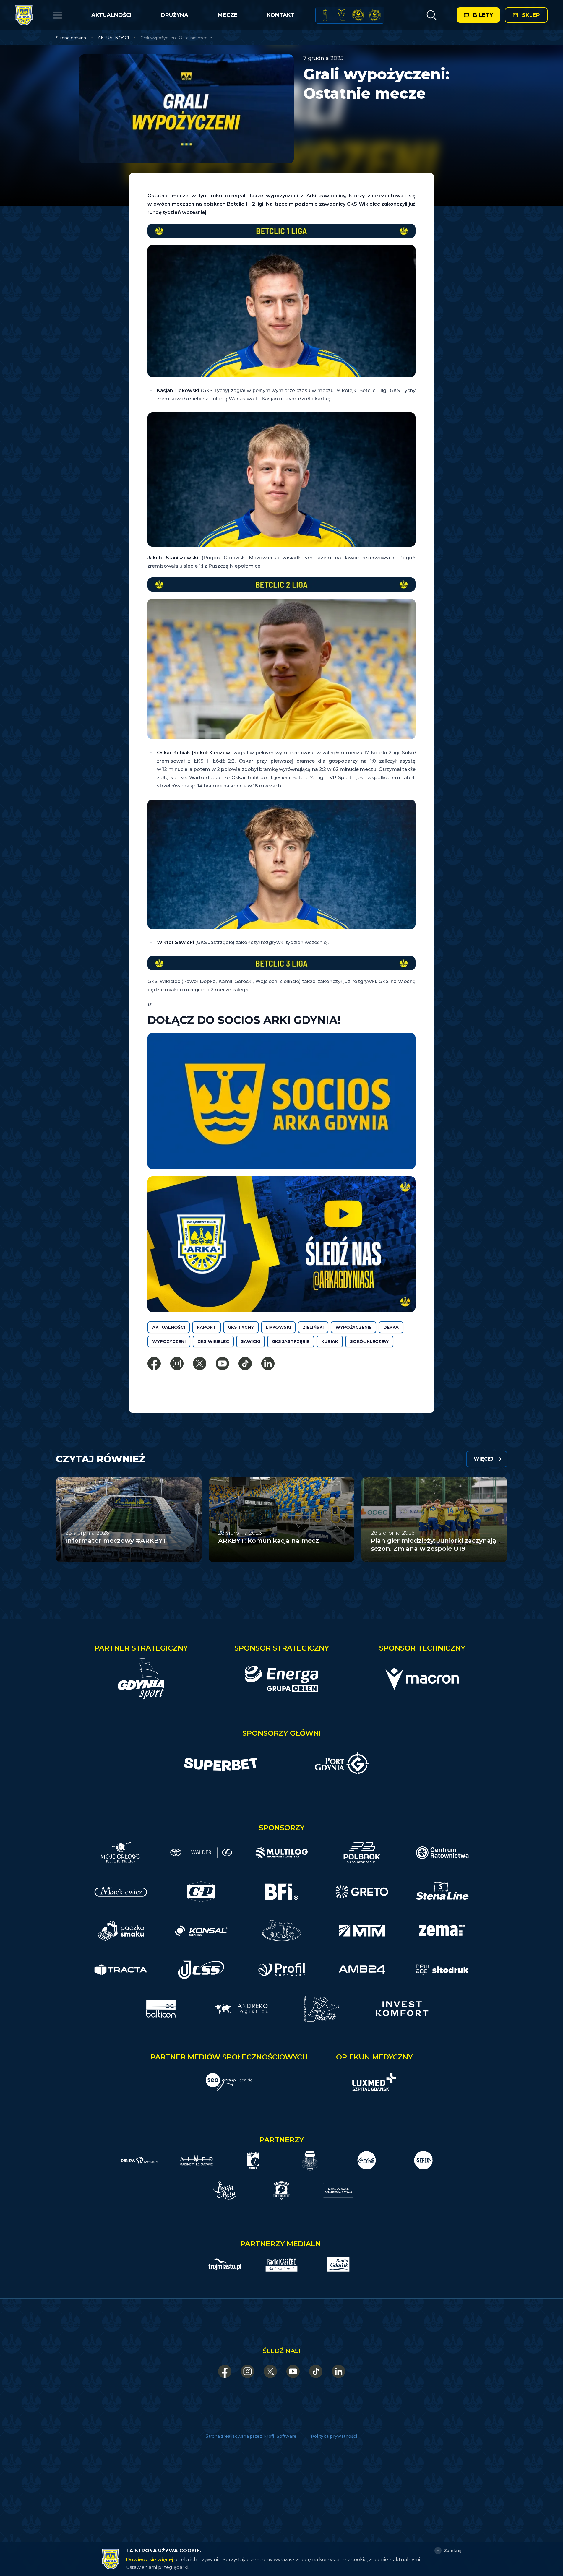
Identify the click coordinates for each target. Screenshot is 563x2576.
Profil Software (280, 2436)
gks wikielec (213, 1341)
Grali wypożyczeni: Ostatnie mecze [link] (176, 38)
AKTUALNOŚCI (111, 15)
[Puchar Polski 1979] (325, 15)
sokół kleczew (369, 1341)
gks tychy (241, 1327)
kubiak (330, 1341)
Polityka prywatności (334, 2436)
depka (391, 1327)
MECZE (228, 15)
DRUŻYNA (175, 15)
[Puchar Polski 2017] (342, 15)
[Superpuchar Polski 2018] (375, 15)
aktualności (169, 1327)
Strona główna (71, 38)
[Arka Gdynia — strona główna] (24, 15)
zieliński (313, 1327)
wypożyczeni (169, 1341)
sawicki (250, 1341)
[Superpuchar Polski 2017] (358, 15)
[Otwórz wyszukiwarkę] (431, 15)
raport (206, 1327)
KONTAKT (281, 15)
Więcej (484, 1459)
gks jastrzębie (291, 1341)
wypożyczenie (353, 1327)
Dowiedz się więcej (150, 2560)
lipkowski (278, 1327)
